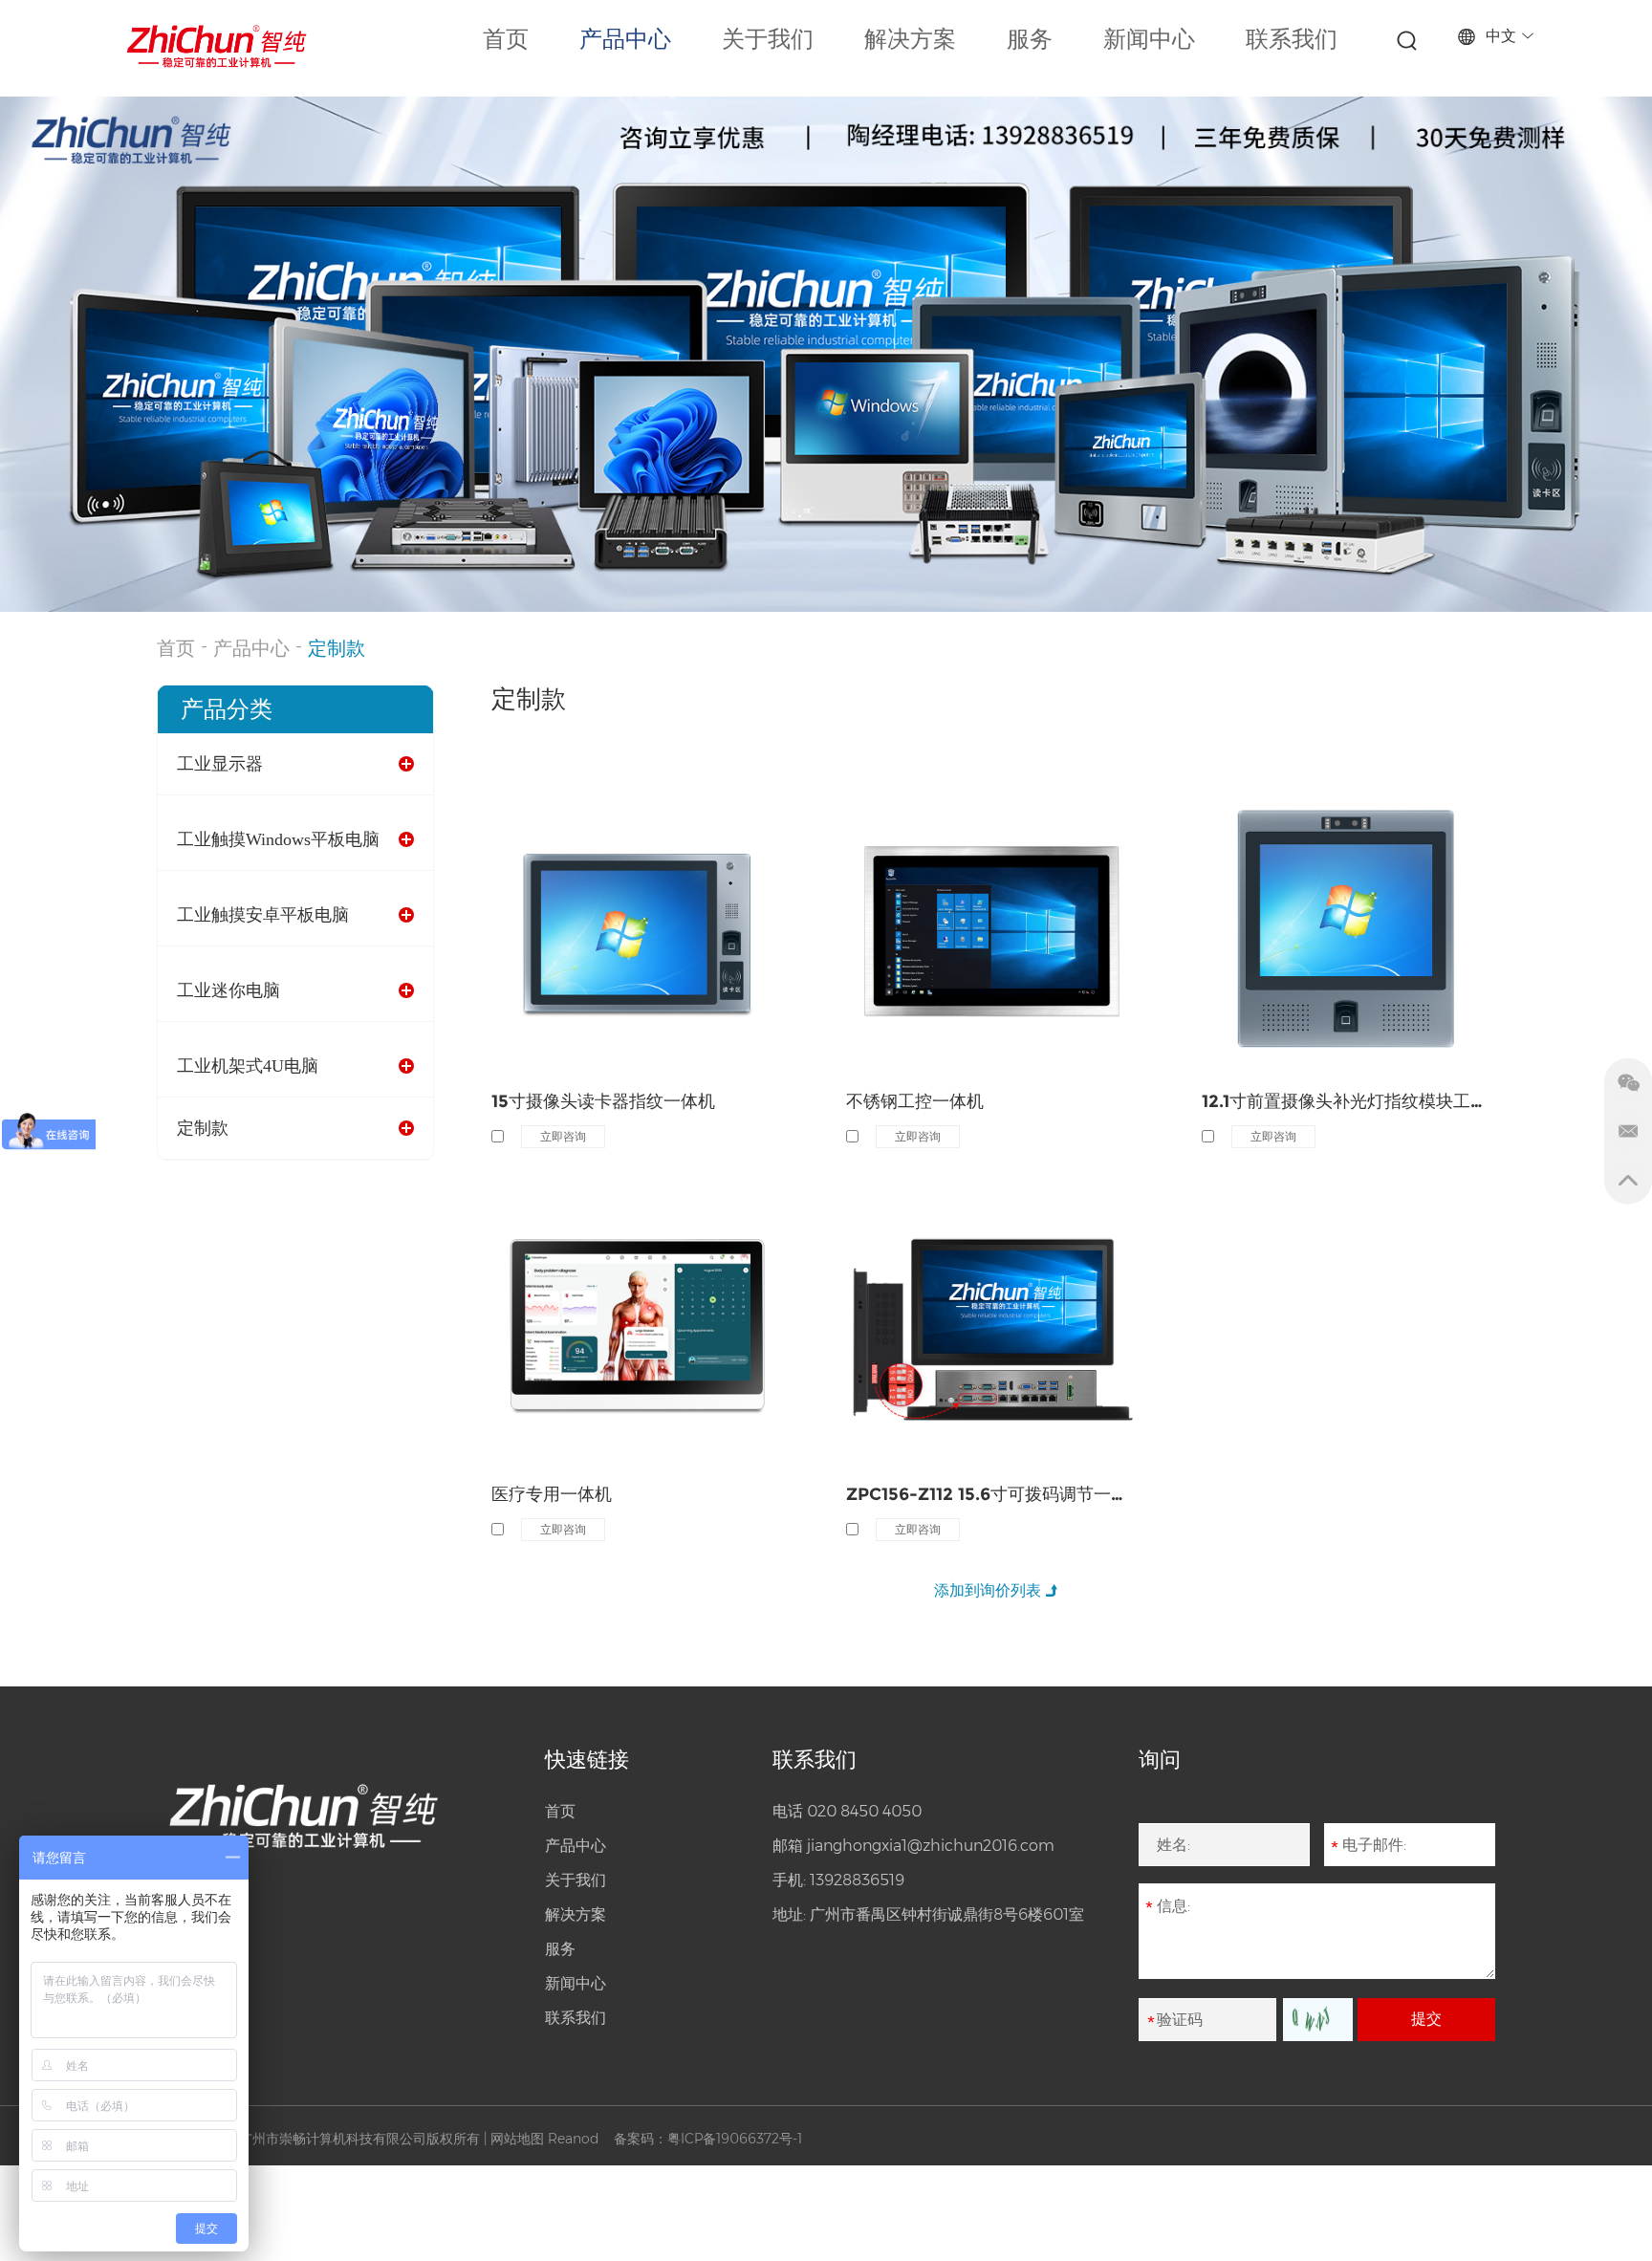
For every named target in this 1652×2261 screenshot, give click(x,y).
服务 (1030, 39)
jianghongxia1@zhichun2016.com (931, 1846)
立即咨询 (563, 1137)
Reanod (573, 2139)
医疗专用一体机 (552, 1494)
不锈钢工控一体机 (915, 1101)
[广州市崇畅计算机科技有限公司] (217, 47)
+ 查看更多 (549, 940)
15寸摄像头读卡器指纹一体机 (603, 1101)
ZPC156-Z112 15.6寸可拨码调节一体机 (993, 1494)
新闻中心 (1149, 39)
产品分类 (227, 709)
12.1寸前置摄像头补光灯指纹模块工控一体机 (1348, 1101)
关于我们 (768, 39)
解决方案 (910, 39)
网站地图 (517, 2139)
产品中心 (625, 39)
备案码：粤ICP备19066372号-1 (708, 2139)
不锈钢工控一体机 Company (956, 895)
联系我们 (1292, 39)
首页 (506, 39)
